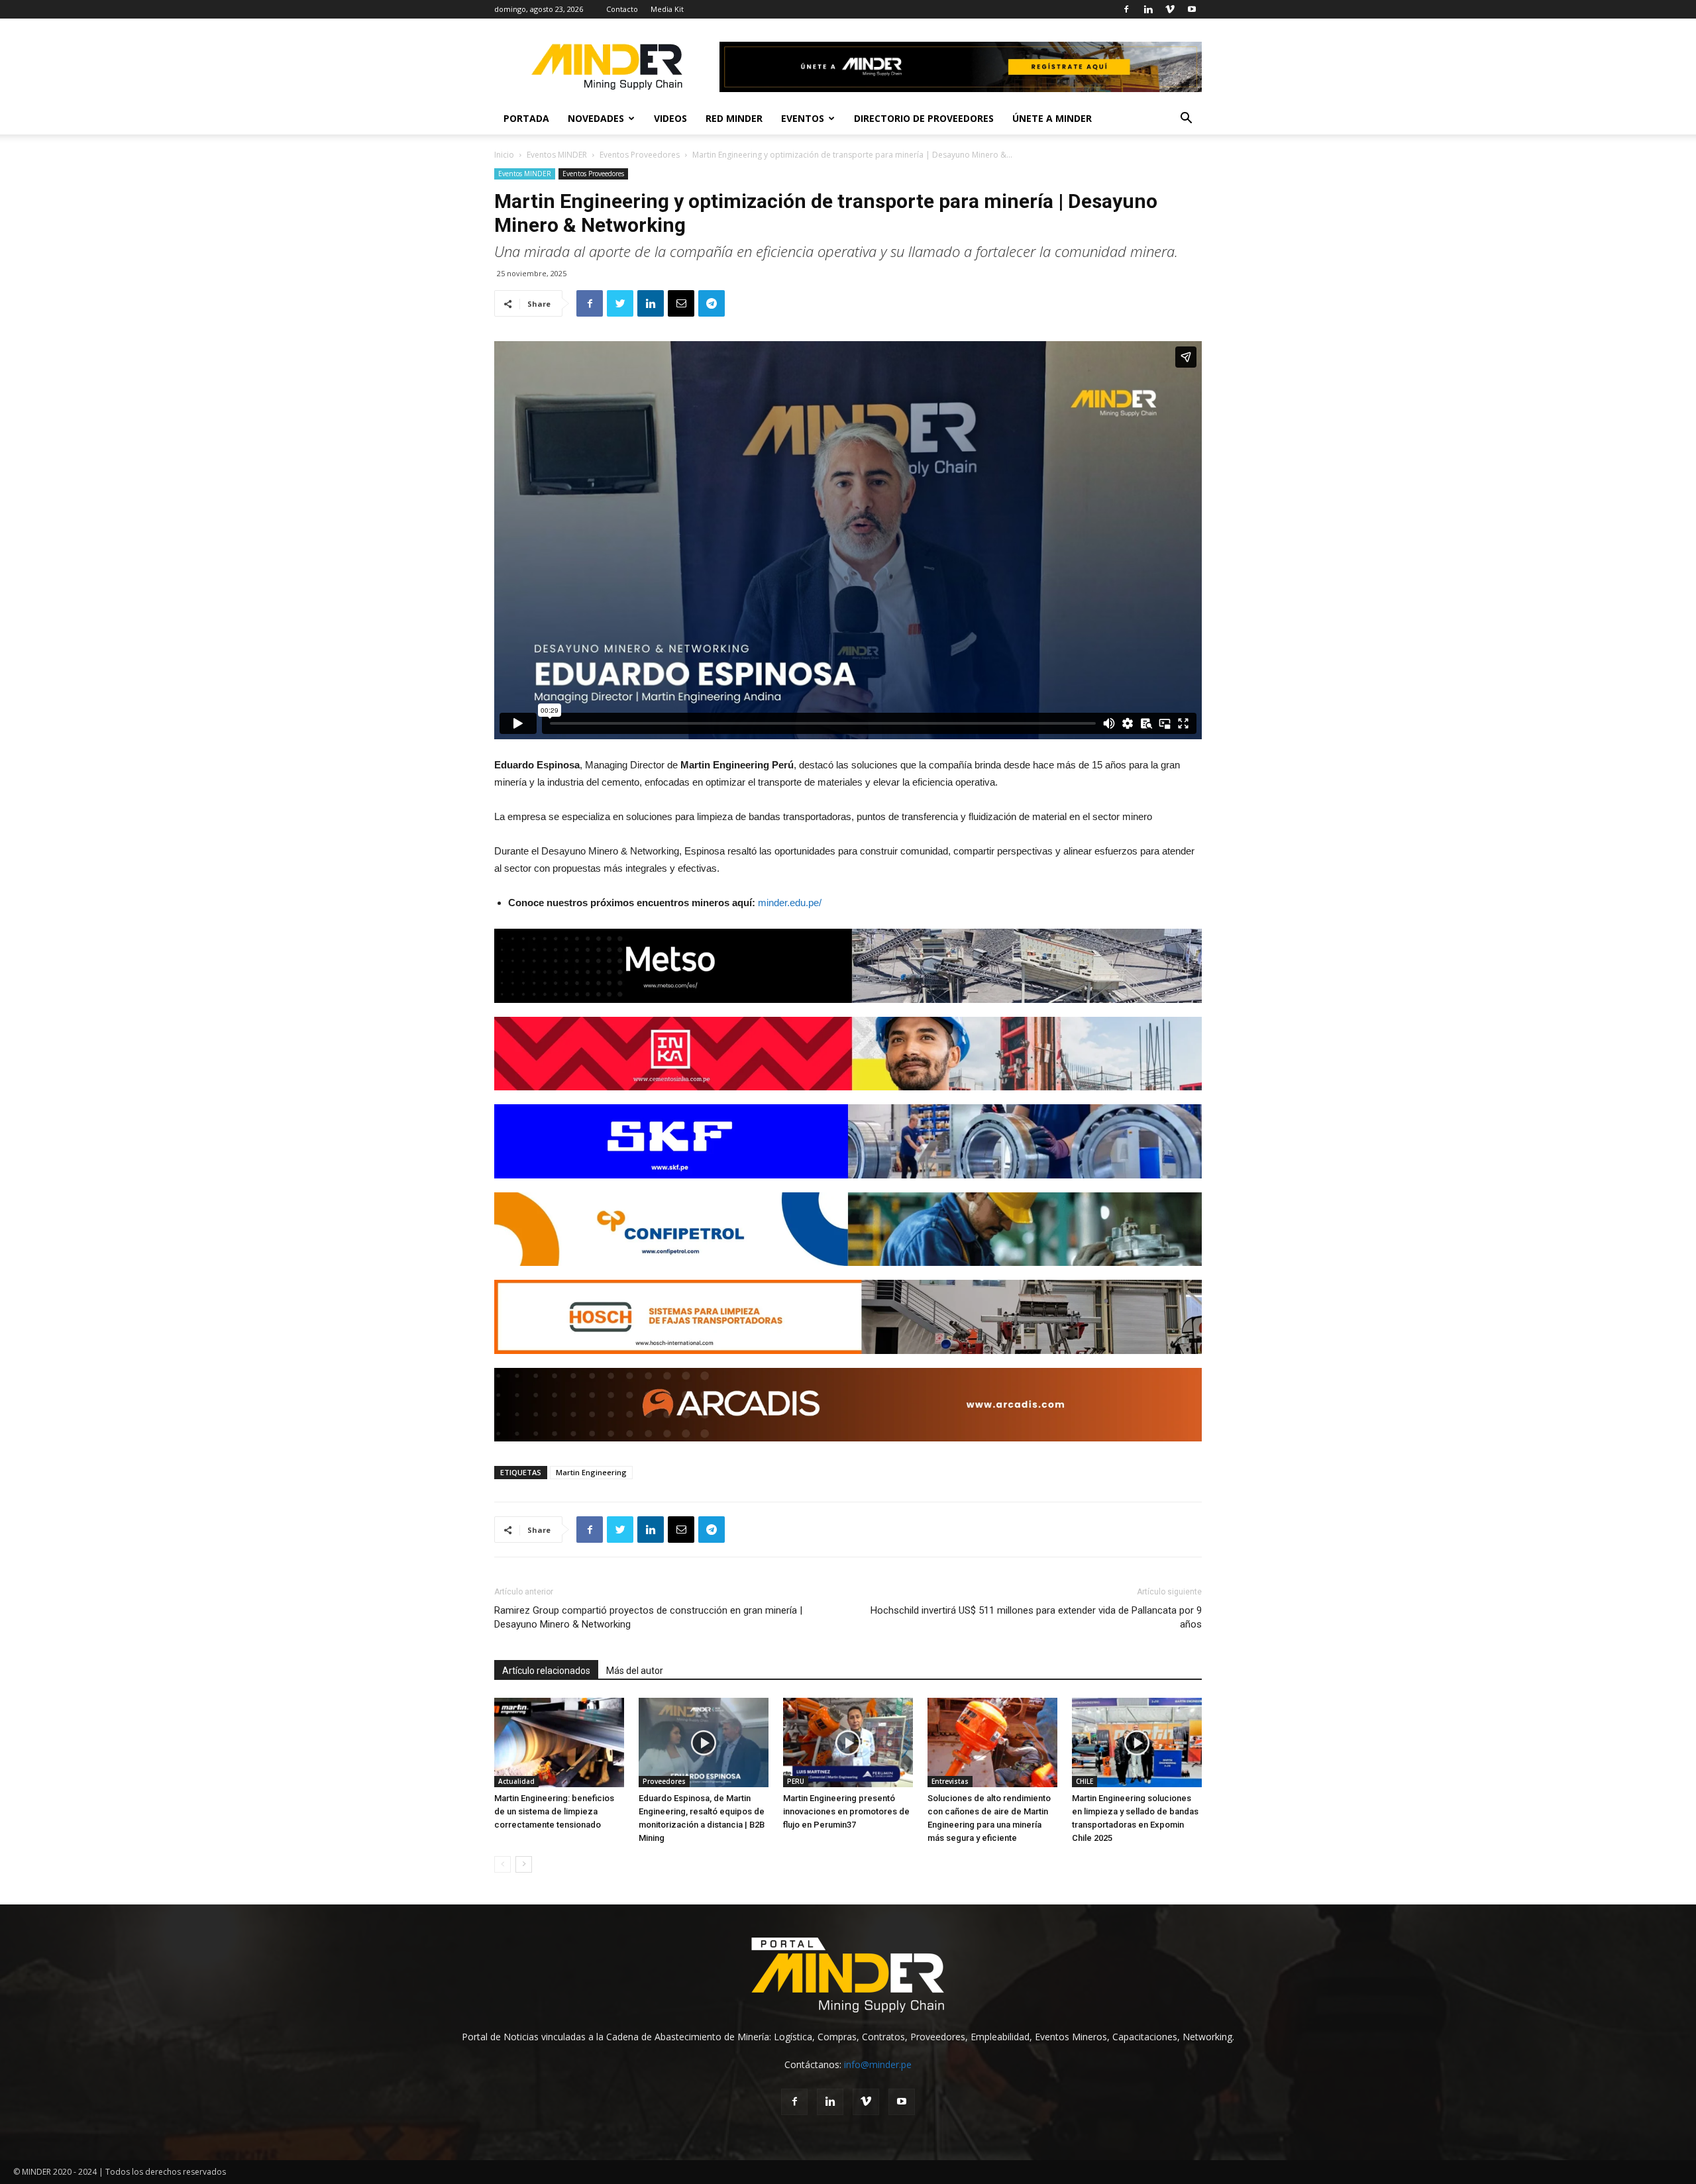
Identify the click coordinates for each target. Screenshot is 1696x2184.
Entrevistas (950, 1781)
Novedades (596, 118)
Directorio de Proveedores (924, 118)
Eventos (803, 118)
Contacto (622, 9)
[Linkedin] (1148, 9)
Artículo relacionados (546, 1671)
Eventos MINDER (557, 155)
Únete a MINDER (1052, 118)
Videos (670, 118)
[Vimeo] (1170, 9)
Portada (526, 118)
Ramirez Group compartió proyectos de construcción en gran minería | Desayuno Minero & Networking (648, 1617)
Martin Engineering (591, 1472)
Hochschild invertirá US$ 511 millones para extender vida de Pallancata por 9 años (1036, 1617)
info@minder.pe (878, 2064)
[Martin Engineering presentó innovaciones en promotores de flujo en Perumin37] (848, 1742)
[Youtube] (1192, 9)
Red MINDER (734, 118)
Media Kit (667, 9)
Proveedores (664, 1781)
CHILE (1085, 1781)
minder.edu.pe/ (790, 903)
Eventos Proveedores (640, 155)
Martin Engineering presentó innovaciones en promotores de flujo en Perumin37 (846, 1811)
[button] (1186, 120)
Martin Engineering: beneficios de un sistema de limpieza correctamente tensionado (554, 1811)
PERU (796, 1781)
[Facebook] (1126, 9)
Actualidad (516, 1781)
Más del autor (635, 1671)
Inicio (504, 155)
